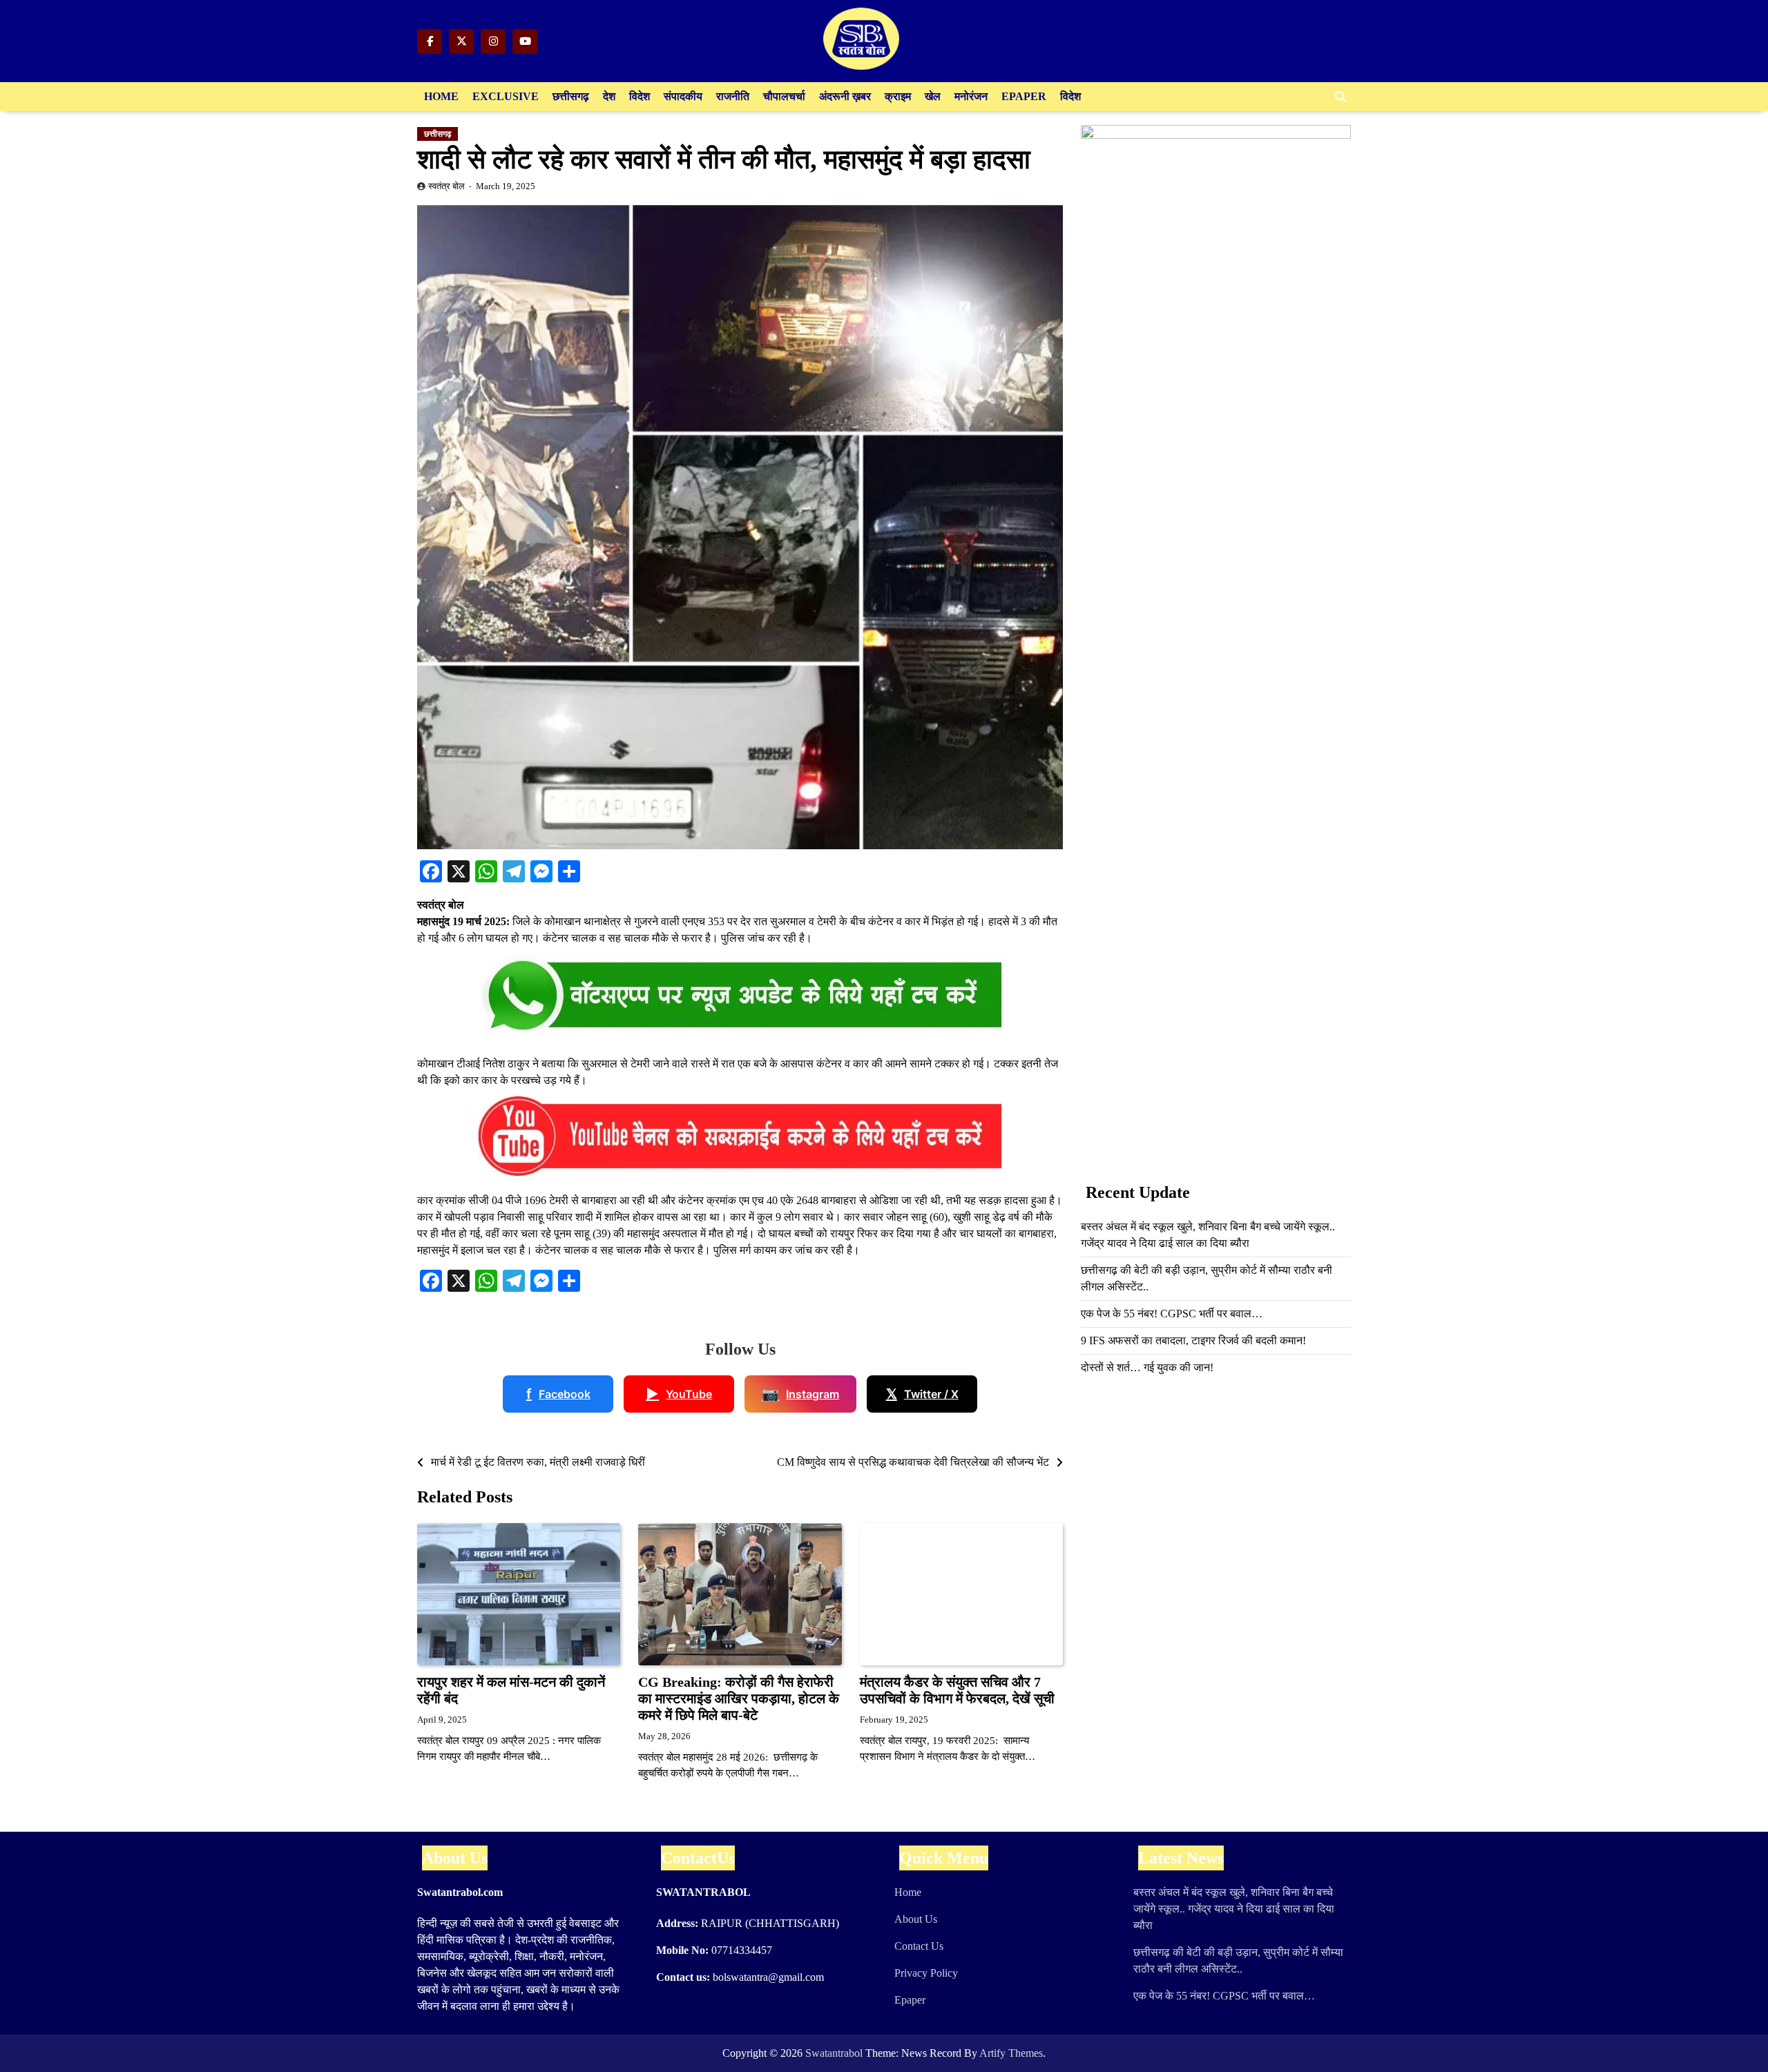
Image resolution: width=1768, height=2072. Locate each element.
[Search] (1341, 97)
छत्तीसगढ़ (571, 96)
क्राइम (898, 96)
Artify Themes (1011, 2053)
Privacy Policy (926, 1973)
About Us (916, 1919)
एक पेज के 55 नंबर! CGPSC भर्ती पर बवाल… (1172, 1314)
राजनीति (733, 96)
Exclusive (506, 96)
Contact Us (919, 1946)
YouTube (679, 1394)
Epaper (1024, 96)
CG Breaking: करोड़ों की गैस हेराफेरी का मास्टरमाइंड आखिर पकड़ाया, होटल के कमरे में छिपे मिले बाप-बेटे (739, 1698)
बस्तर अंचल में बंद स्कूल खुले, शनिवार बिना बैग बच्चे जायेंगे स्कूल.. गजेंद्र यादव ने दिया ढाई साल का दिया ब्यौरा (1234, 1909)
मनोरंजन (971, 96)
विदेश (640, 96)
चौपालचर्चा (784, 96)
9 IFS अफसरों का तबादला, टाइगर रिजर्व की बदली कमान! (1193, 1340)
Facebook (558, 1394)
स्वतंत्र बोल (446, 186)
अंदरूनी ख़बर (845, 96)
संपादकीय (683, 96)
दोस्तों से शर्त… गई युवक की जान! (1147, 1367)
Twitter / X (922, 1394)
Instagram (800, 1394)
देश (609, 96)
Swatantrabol (834, 2053)
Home (441, 96)
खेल (933, 96)
